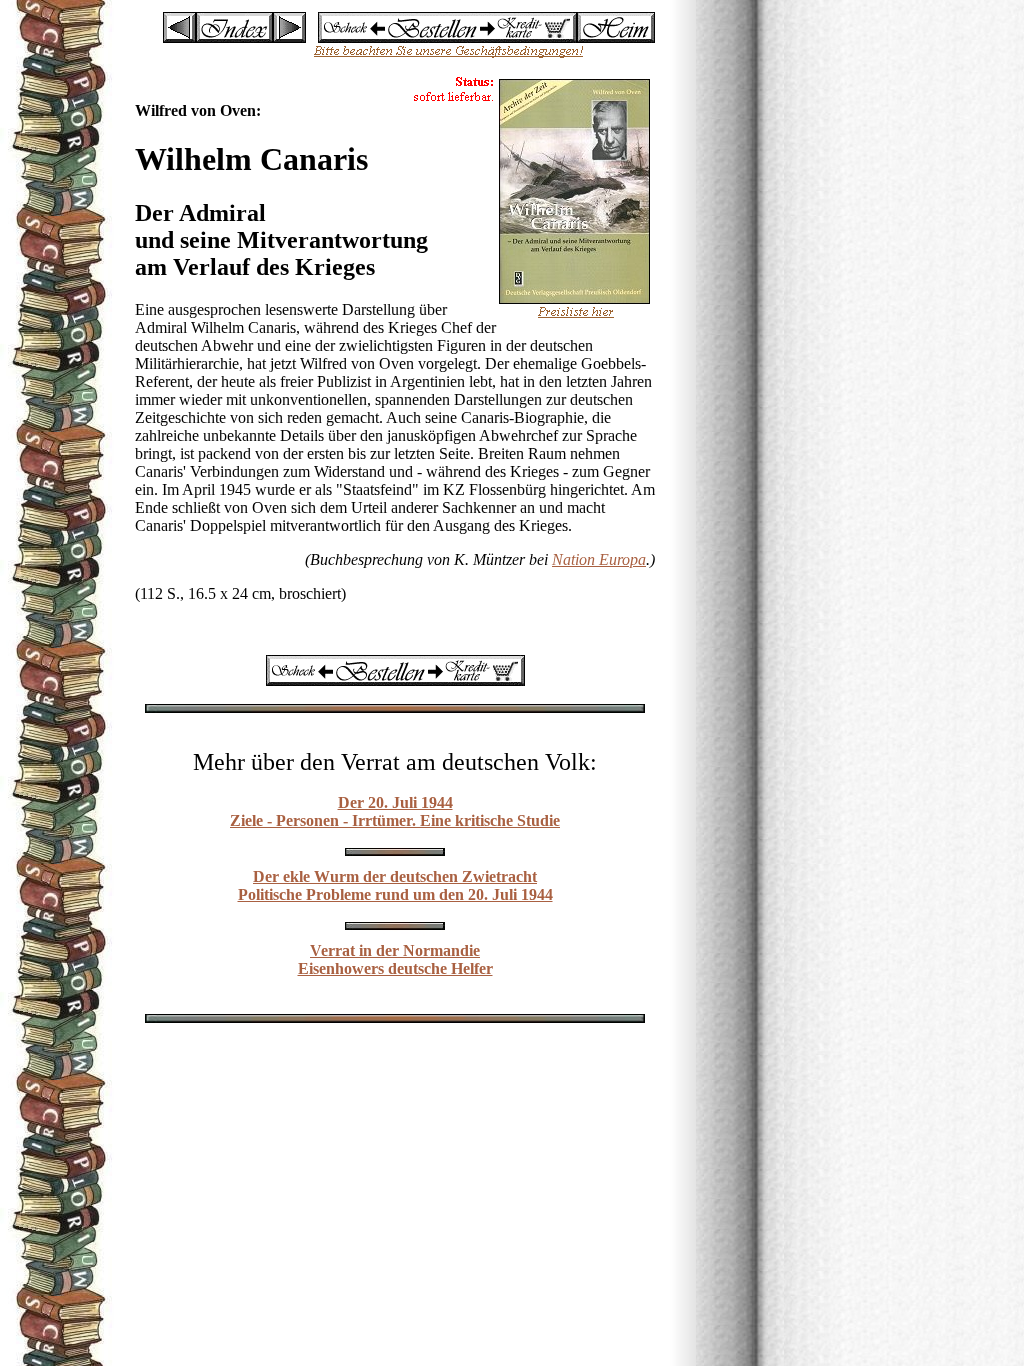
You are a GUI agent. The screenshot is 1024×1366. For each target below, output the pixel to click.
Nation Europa (599, 559)
